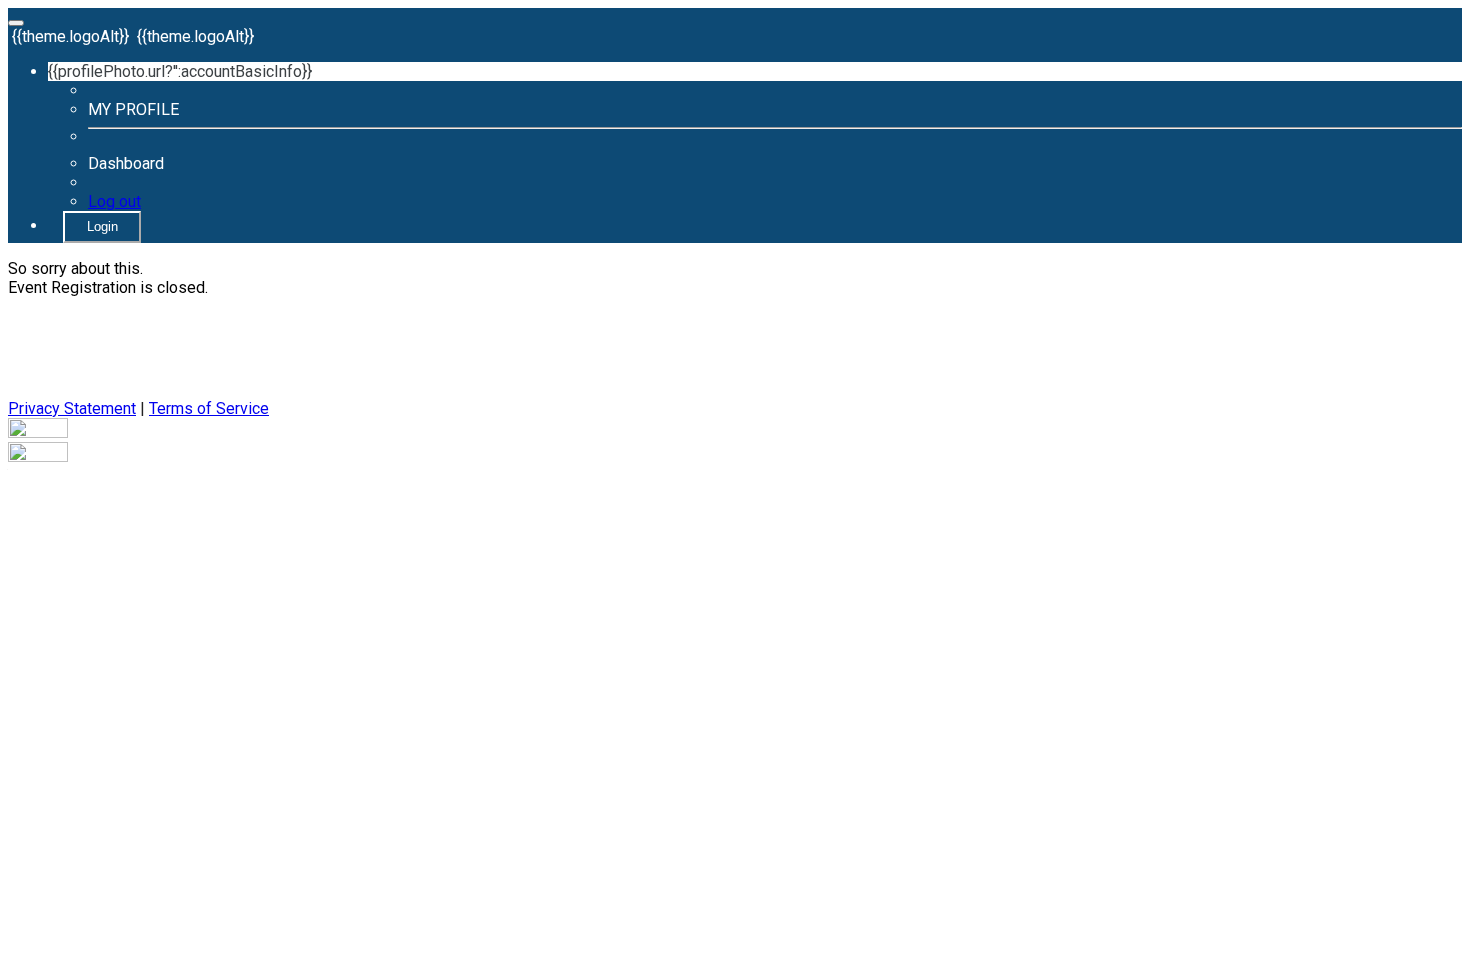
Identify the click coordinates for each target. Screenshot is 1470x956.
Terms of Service (209, 408)
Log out (114, 201)
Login (102, 226)
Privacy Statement (72, 408)
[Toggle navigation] (16, 23)
